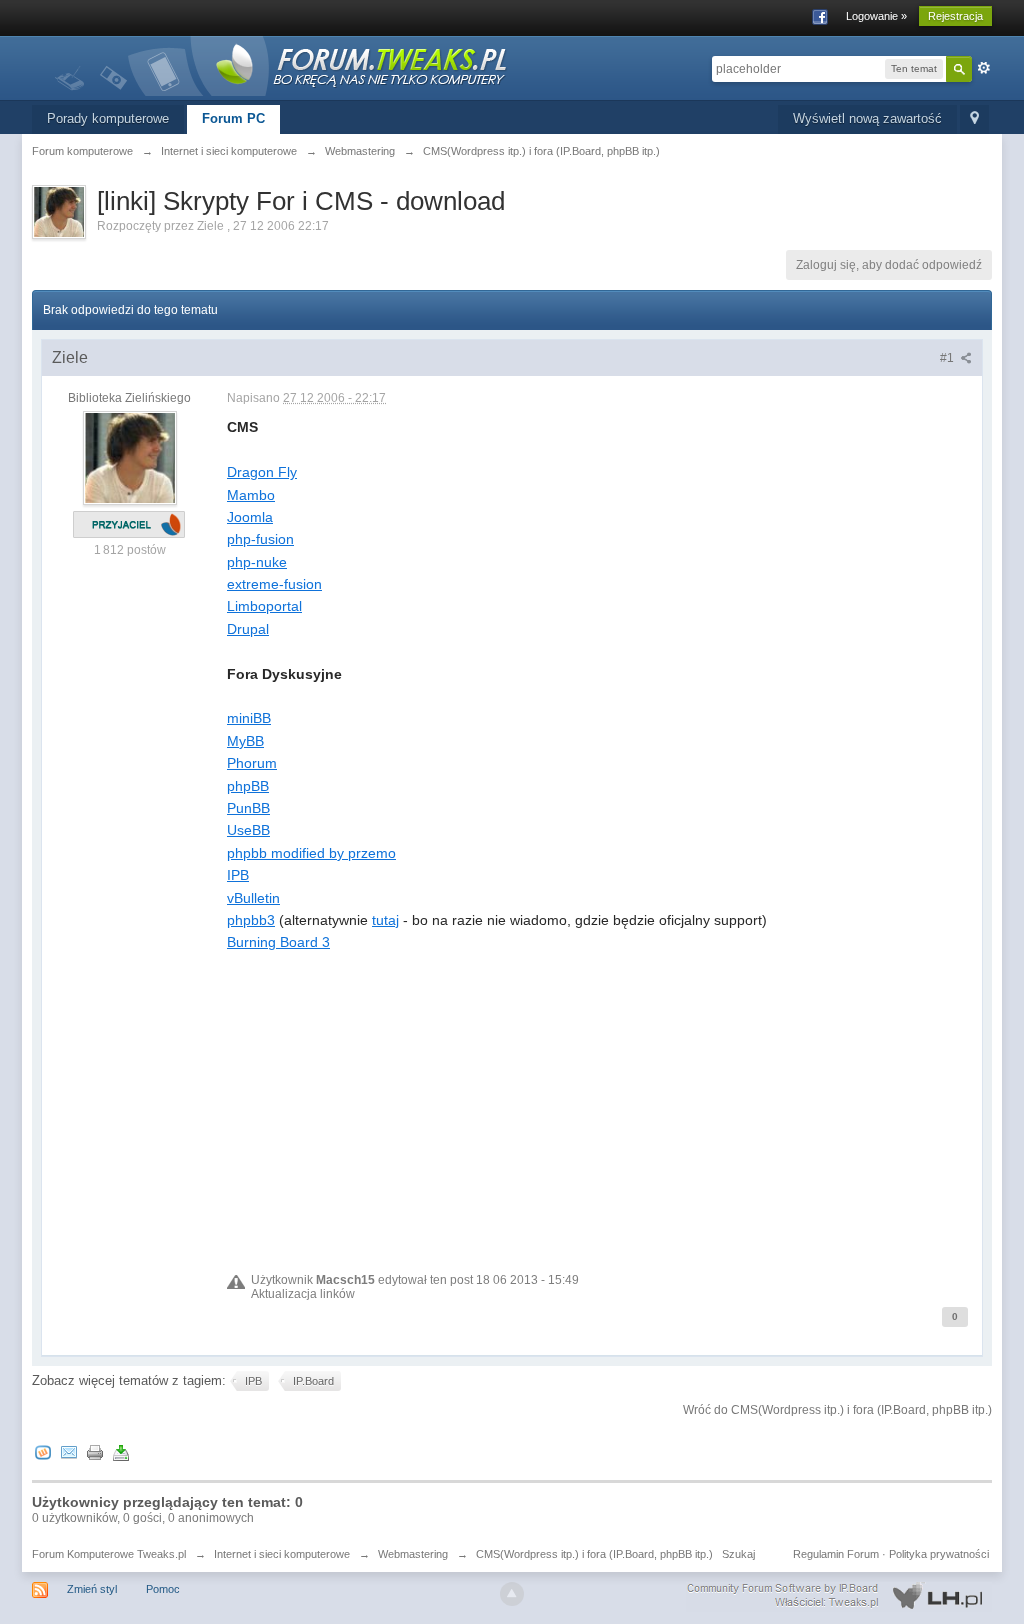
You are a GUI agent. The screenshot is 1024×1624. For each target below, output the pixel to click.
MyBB (245, 741)
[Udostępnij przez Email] (69, 1451)
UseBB (248, 830)
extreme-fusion (274, 584)
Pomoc (163, 1589)
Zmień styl (92, 1589)
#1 (948, 358)
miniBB (249, 718)
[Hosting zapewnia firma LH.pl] (839, 1596)
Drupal (248, 629)
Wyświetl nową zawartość (867, 118)
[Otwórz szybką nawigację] (974, 119)
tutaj (385, 920)
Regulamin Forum (836, 1554)
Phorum (252, 763)
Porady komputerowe (108, 118)
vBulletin (253, 898)
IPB (238, 875)
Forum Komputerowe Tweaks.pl (109, 1554)
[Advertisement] (599, 1094)
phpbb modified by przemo (311, 853)
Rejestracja (955, 16)
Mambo (251, 495)
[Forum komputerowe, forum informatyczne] (282, 64)
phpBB (248, 786)
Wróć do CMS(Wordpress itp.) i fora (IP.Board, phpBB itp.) (837, 1410)
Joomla (250, 517)
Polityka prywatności (939, 1554)
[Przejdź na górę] (512, 1594)
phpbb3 (251, 920)
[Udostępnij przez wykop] (43, 1451)
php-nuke (257, 562)
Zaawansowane (984, 68)
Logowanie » (876, 16)
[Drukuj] (95, 1451)
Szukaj (738, 1554)
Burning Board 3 (278, 942)
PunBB (248, 808)
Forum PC (233, 118)
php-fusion (260, 539)
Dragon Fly (262, 472)
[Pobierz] (121, 1451)
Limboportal (264, 606)
